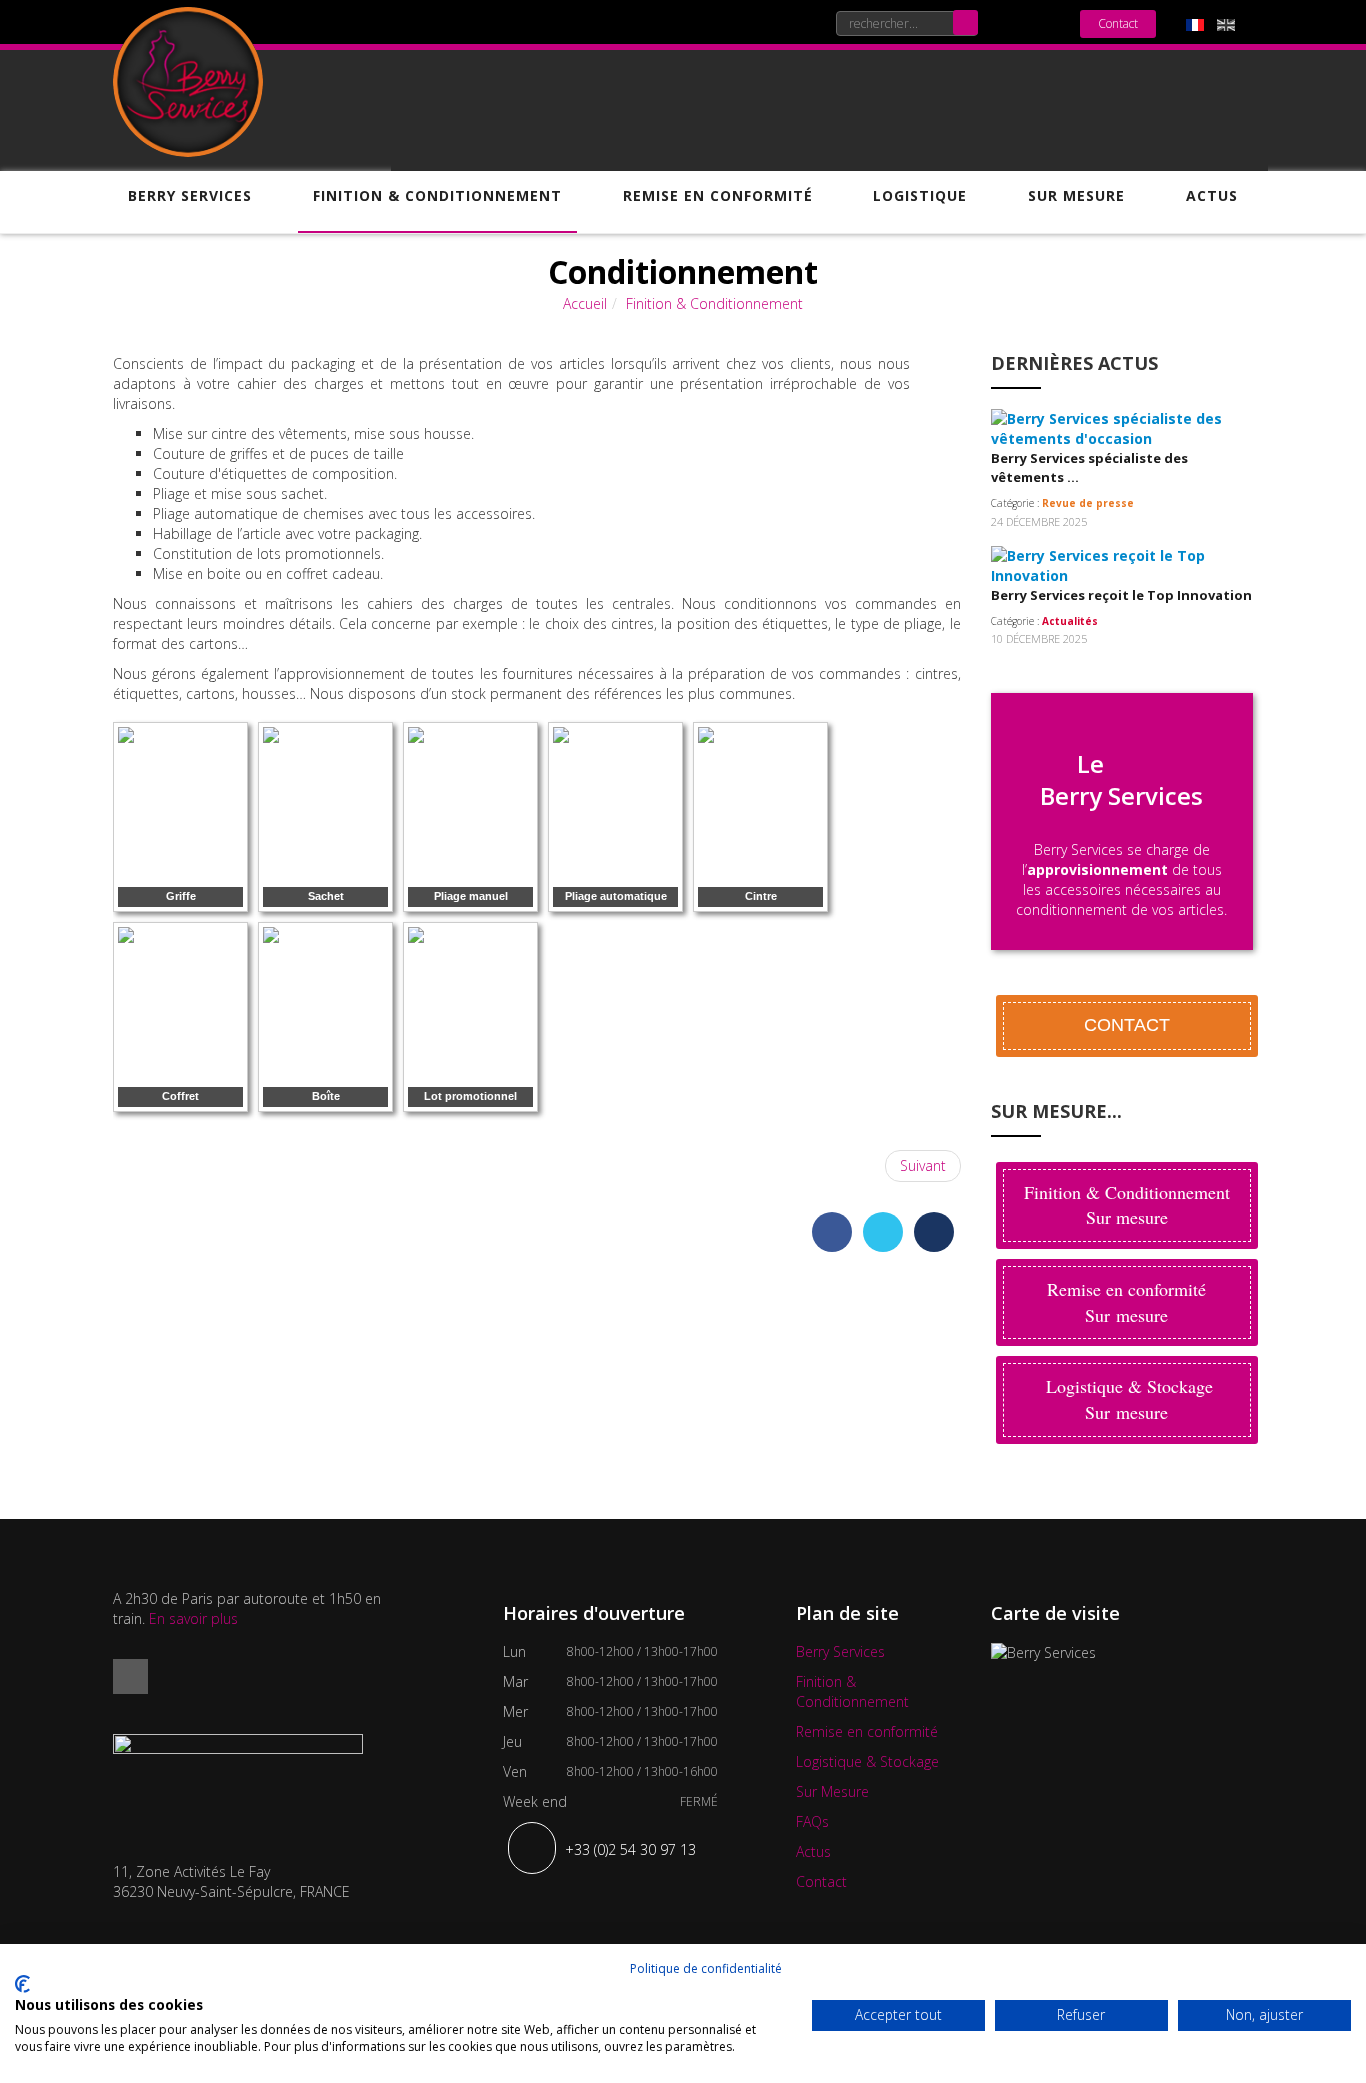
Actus (1212, 196)
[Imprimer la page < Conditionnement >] (955, 363)
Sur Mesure (1076, 196)
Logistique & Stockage (867, 1761)
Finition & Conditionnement (437, 196)
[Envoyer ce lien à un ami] (955, 383)
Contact (1118, 23)
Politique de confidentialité (706, 1968)
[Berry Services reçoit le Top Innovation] (1112, 563)
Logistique (920, 196)
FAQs (812, 1821)
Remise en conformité (718, 196)
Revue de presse (1088, 503)
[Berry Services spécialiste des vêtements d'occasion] (1112, 427)
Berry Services (190, 196)
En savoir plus (193, 1618)
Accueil (585, 303)
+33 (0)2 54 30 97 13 (630, 1849)
